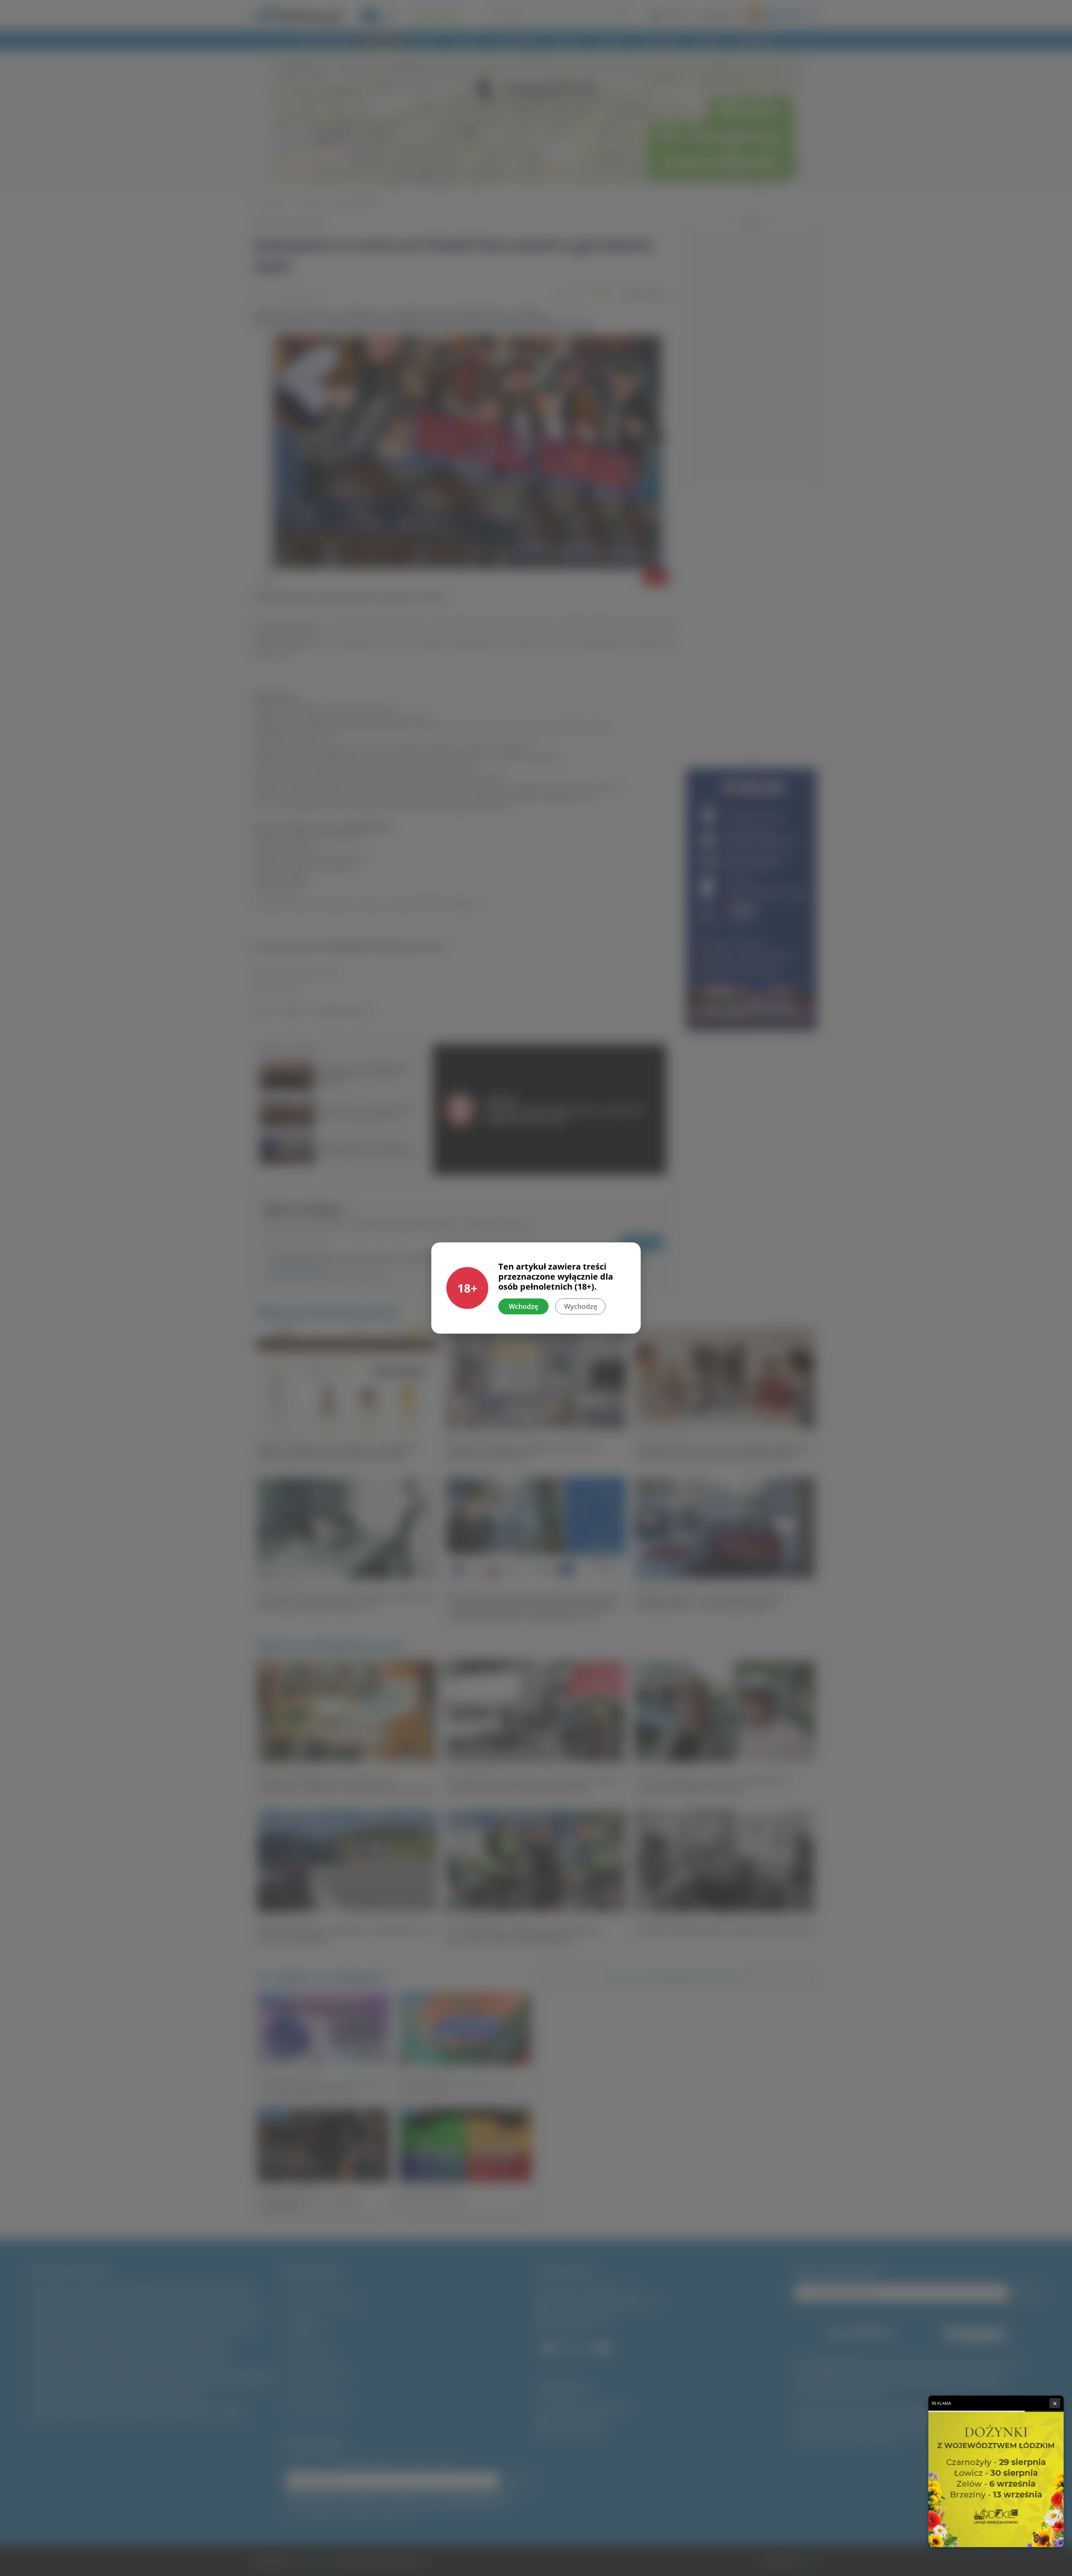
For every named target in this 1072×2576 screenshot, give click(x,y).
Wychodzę (581, 1306)
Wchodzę (523, 1306)
